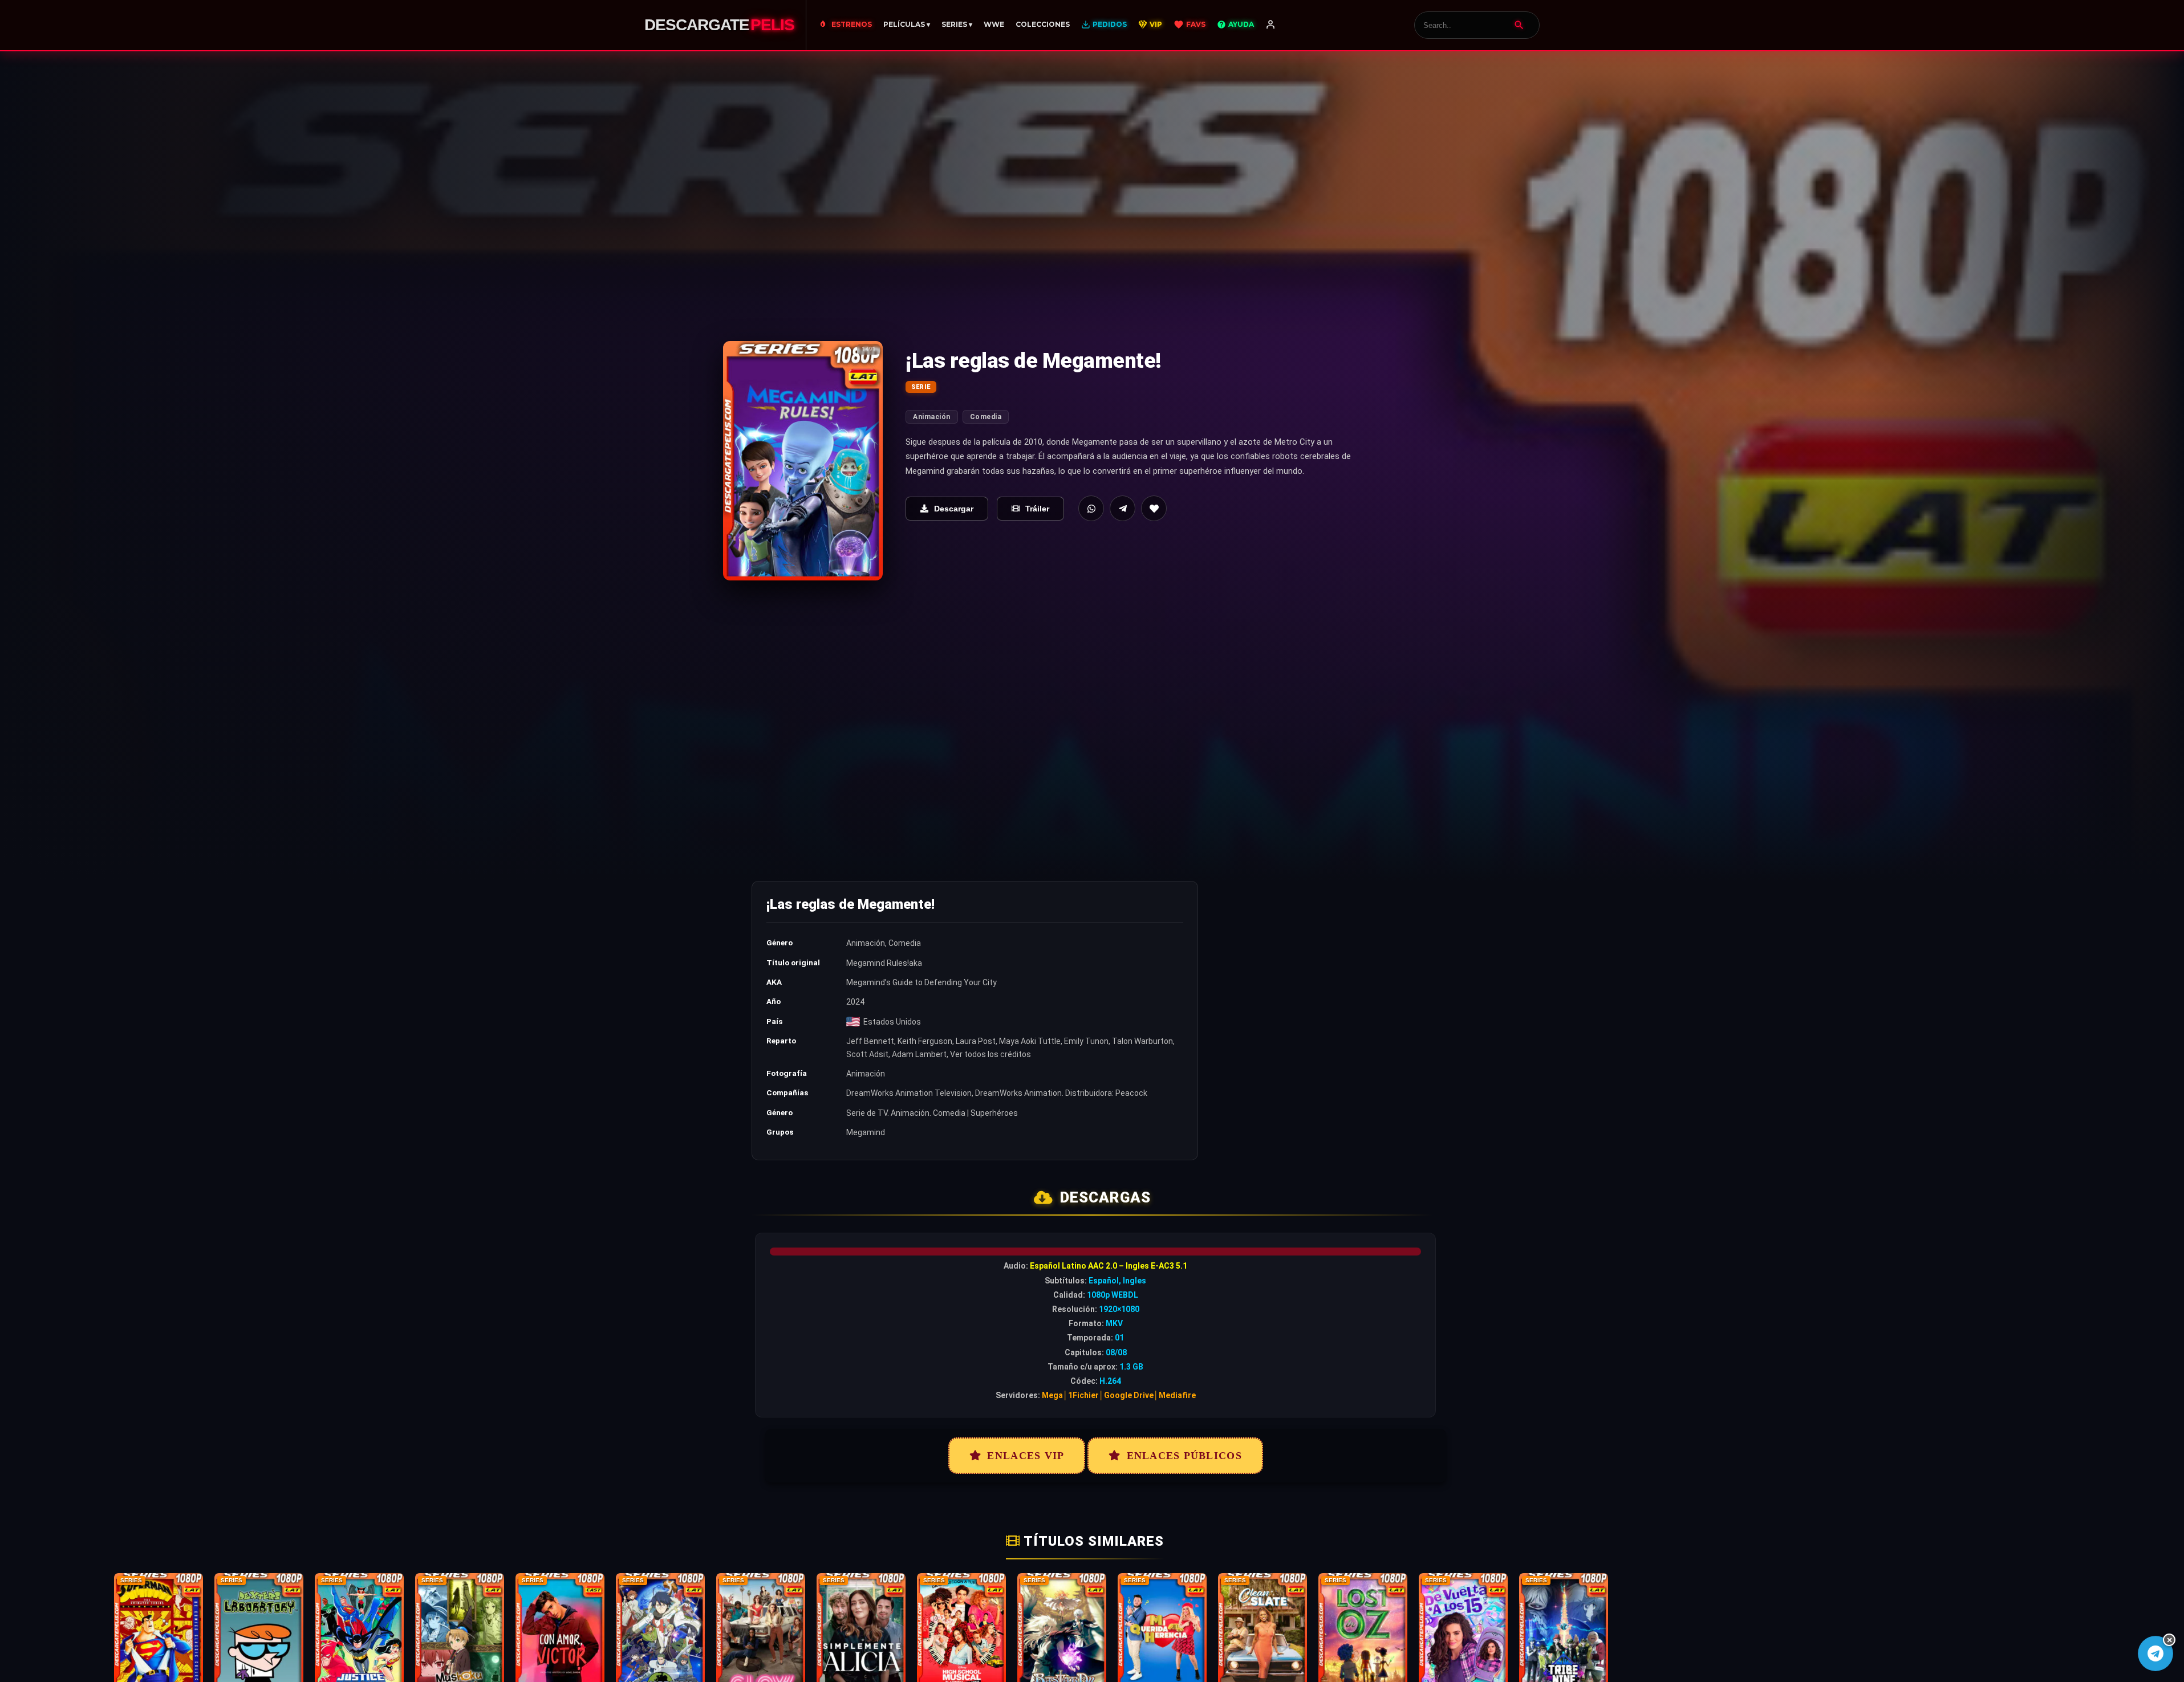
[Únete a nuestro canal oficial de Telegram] (2155, 1653)
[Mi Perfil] (1270, 25)
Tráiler (1037, 509)
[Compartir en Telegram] (1123, 508)
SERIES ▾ (957, 24)
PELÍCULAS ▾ (907, 24)
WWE (994, 24)
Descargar (954, 509)
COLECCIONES (1043, 24)
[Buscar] (1519, 25)
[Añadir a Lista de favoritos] (1154, 508)
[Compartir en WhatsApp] (1091, 508)
